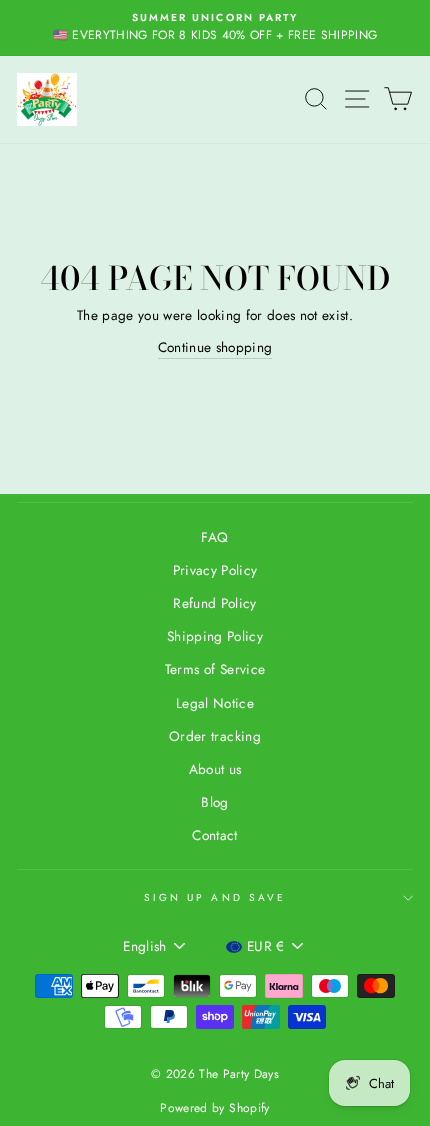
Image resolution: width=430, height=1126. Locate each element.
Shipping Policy (215, 636)
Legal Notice (215, 703)
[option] (215, 28)
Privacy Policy (215, 570)
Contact (214, 835)
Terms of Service (215, 669)
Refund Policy (214, 603)
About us (215, 769)
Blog (214, 802)
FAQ (214, 537)
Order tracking (215, 736)
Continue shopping (215, 347)
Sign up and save (215, 897)
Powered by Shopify (214, 1108)
